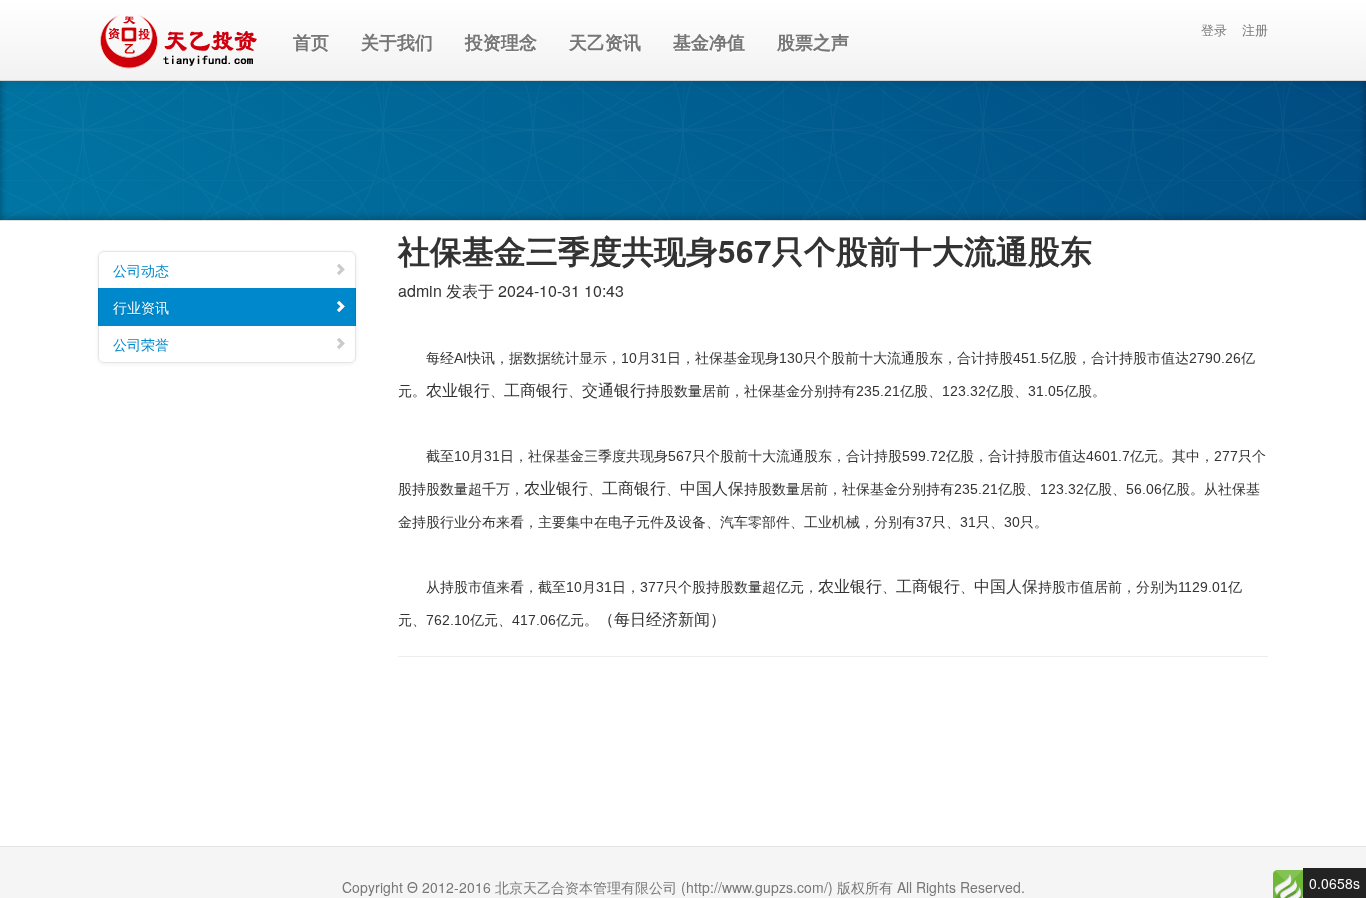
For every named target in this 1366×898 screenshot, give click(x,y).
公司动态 (141, 270)
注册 (1255, 29)
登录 (1214, 29)
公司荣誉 (141, 344)
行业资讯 (141, 307)
